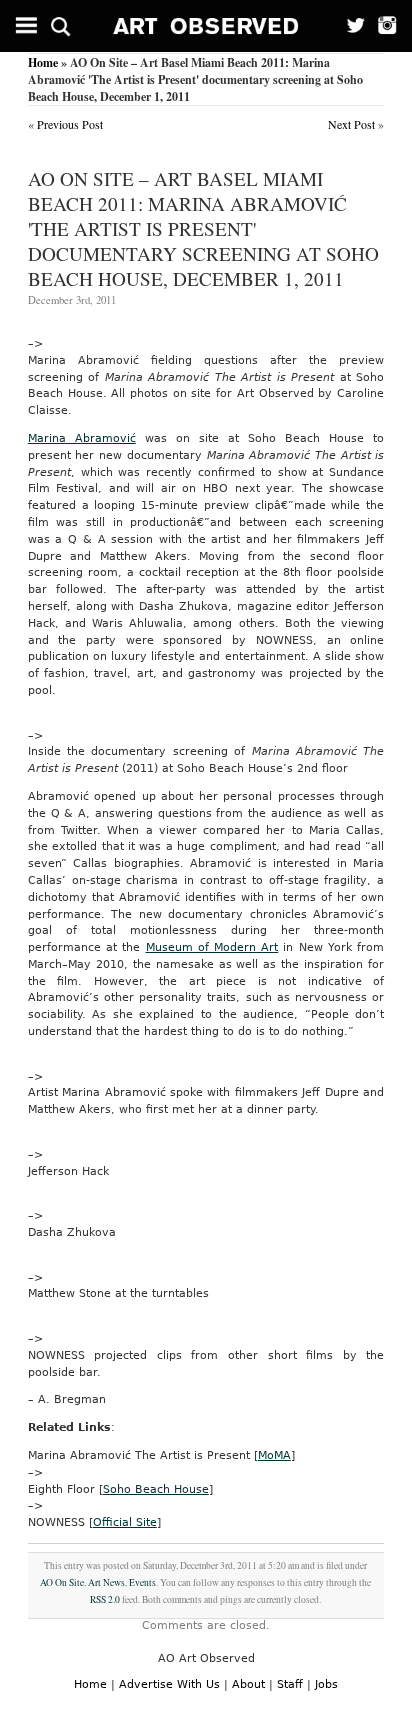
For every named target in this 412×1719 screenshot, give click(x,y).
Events (142, 1582)
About (248, 1684)
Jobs (326, 1684)
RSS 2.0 (105, 1599)
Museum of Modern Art (212, 947)
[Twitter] (349, 26)
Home (43, 62)
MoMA (274, 1455)
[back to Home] (206, 26)
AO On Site (62, 1582)
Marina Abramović (82, 438)
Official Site (125, 1522)
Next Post (351, 124)
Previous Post (70, 124)
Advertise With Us (169, 1684)
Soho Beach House (156, 1489)
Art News (106, 1582)
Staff (290, 1684)
